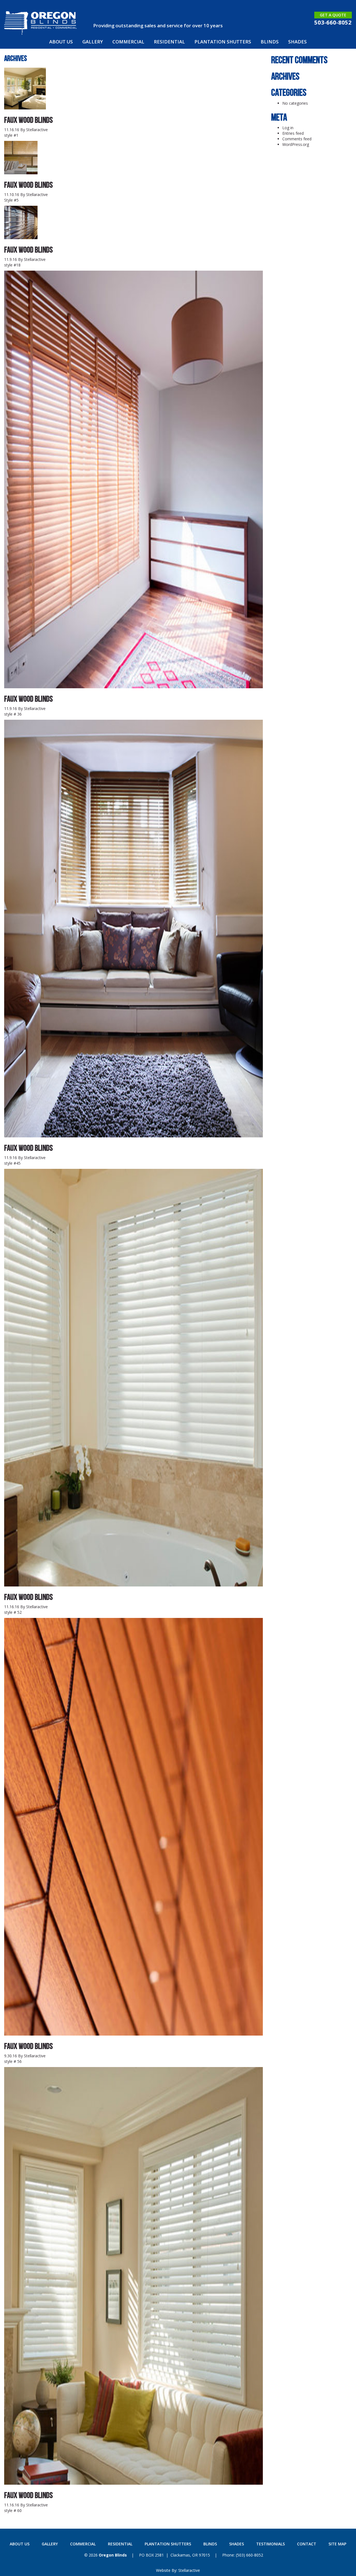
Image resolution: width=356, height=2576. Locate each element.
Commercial (128, 42)
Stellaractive (37, 130)
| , (175, 2555)
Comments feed (297, 139)
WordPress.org (296, 144)
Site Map (337, 2544)
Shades (297, 42)
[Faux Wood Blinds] (25, 106)
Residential (169, 42)
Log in (288, 128)
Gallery (93, 42)
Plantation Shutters (223, 42)
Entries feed (293, 133)
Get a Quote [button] (333, 15)
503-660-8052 (333, 22)
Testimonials (270, 2544)
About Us (61, 42)
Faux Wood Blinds (29, 120)
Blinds (270, 42)
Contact (307, 2544)
